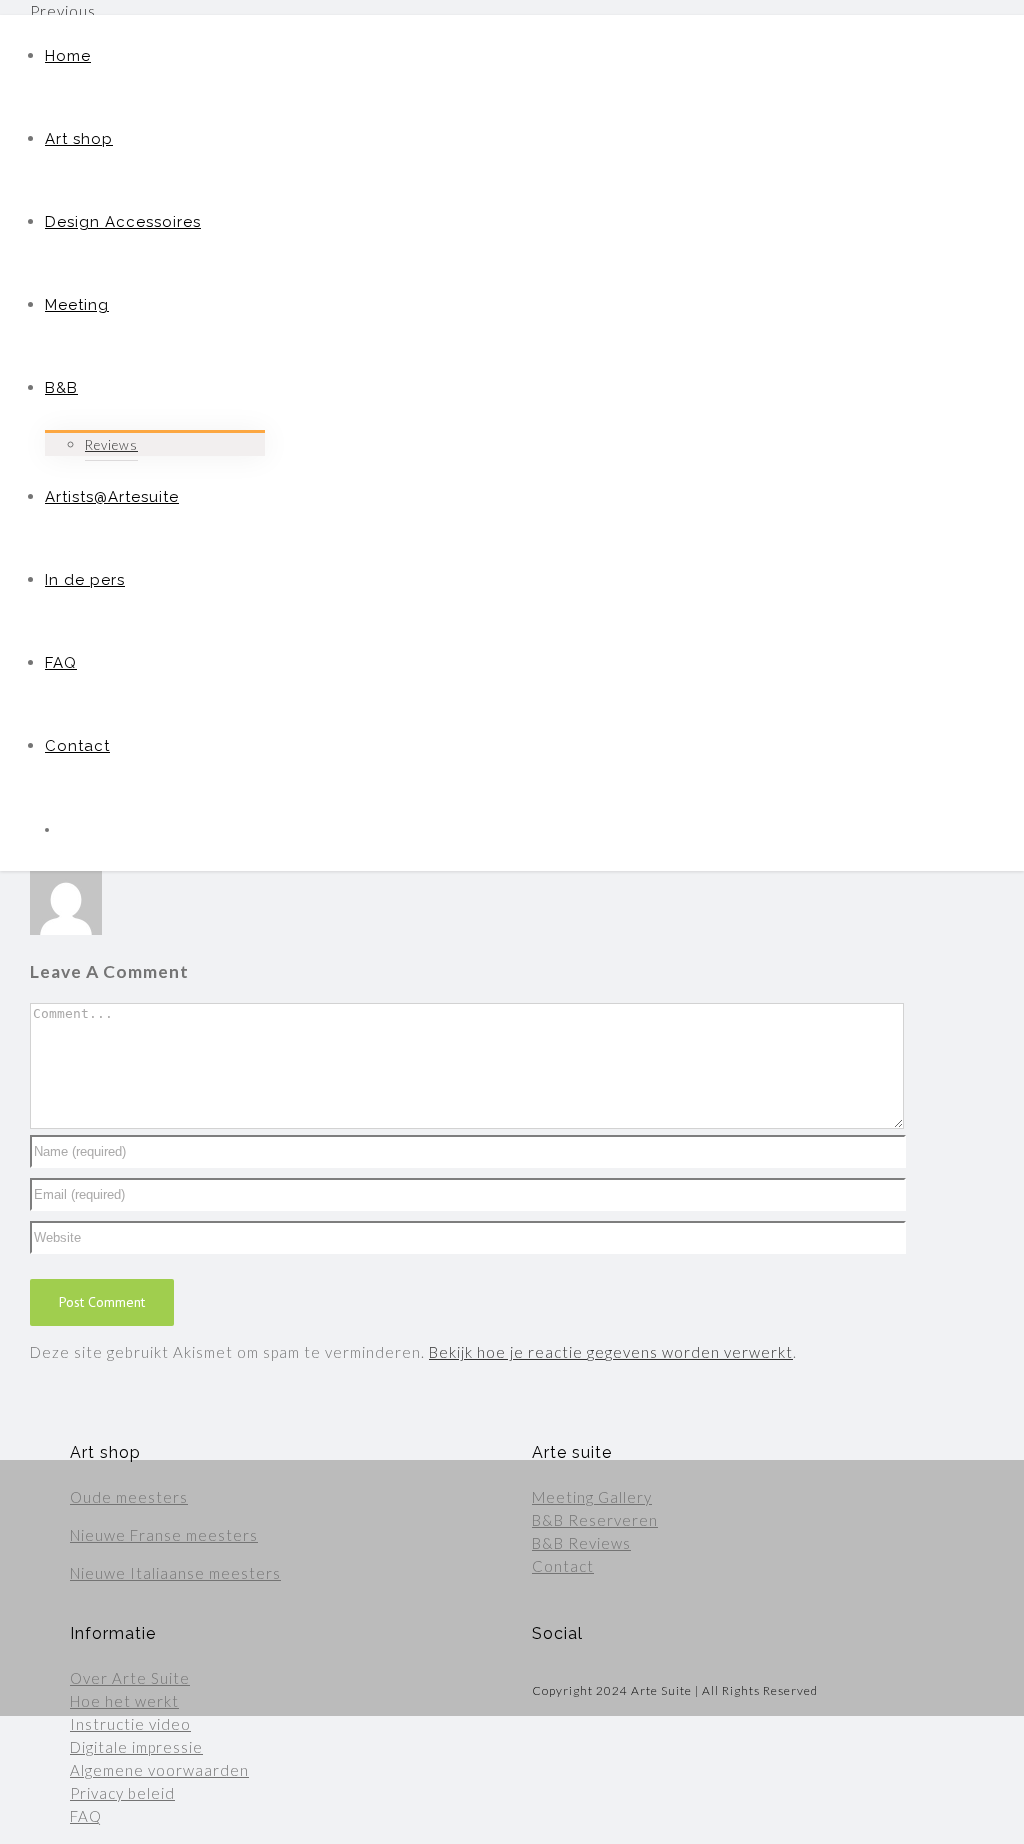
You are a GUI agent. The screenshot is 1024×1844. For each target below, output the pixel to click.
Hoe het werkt (124, 1701)
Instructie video (130, 1724)
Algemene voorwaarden (159, 1770)
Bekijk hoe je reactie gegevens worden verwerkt (611, 1352)
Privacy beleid (122, 1793)
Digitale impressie (136, 1747)
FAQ (86, 1816)
